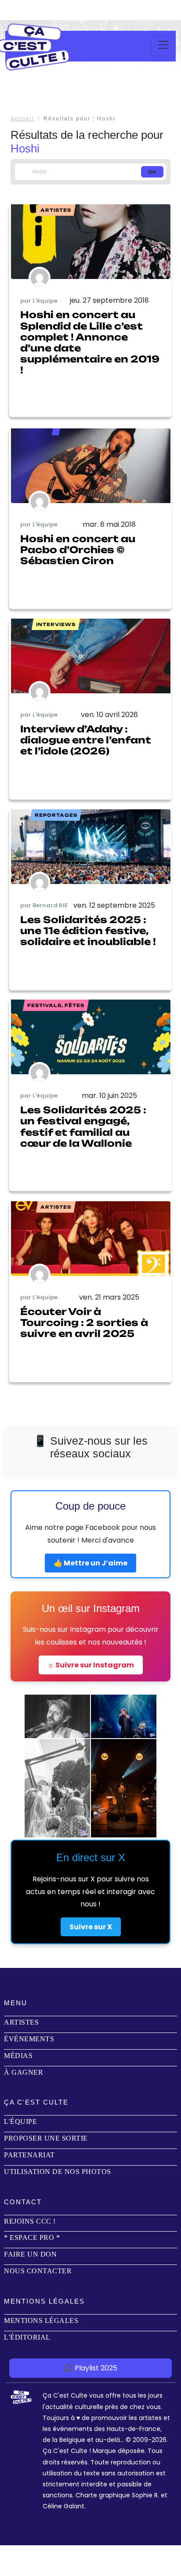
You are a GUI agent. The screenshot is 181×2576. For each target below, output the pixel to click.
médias (18, 2056)
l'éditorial (27, 2337)
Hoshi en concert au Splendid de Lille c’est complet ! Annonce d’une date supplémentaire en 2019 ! (90, 342)
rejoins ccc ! (30, 2221)
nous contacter (38, 2271)
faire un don (30, 2254)
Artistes (21, 2022)
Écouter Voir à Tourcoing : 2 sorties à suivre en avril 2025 (84, 1322)
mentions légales (41, 2321)
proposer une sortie (46, 2138)
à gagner (24, 2072)
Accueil (22, 119)
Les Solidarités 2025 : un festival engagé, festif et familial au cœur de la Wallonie (83, 1127)
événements (29, 2039)
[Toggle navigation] (163, 46)
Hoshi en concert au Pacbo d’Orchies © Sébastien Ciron (78, 550)
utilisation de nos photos (58, 2172)
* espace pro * (32, 2237)
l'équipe (20, 2121)
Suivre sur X (91, 1927)
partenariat (29, 2155)
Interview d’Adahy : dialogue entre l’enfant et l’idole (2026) (86, 740)
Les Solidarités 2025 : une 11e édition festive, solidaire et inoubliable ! (88, 931)
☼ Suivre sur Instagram (91, 1665)
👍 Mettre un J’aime (90, 1563)
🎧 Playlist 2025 (91, 2368)
